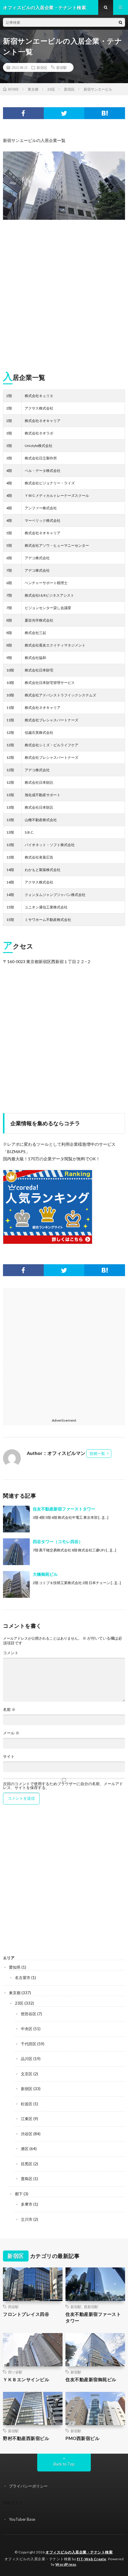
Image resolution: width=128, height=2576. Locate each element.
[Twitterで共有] (64, 113)
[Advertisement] (64, 293)
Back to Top (64, 2464)
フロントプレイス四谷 (26, 2314)
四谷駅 (13, 2307)
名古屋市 (23, 1978)
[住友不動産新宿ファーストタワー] (16, 1519)
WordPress (66, 2564)
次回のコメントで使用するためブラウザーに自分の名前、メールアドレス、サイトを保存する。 (63, 1786)
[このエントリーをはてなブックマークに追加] (105, 113)
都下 (19, 2194)
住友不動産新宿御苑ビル (91, 2379)
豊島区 (27, 2179)
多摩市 (27, 2204)
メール (11, 1733)
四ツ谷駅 (15, 2372)
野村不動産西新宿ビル (26, 2438)
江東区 (27, 2119)
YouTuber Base (22, 2519)
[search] (121, 22)
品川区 (27, 2059)
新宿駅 (62, 67)
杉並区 (27, 2104)
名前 (9, 1710)
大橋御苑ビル (45, 1574)
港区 (25, 2149)
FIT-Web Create (92, 2559)
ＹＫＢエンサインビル (26, 2379)
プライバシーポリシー (28, 2486)
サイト (9, 1756)
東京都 (15, 1993)
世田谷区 (29, 2014)
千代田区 (29, 2044)
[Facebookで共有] (23, 113)
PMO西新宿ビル (82, 2438)
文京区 (27, 2074)
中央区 (27, 2029)
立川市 (27, 2219)
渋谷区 (27, 2134)
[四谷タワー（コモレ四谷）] (16, 1552)
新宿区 (42, 67)
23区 (19, 2003)
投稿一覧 (97, 1453)
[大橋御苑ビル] (16, 1584)
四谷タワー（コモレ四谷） (58, 1541)
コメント (11, 1653)
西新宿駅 (91, 2307)
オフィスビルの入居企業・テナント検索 (79, 2552)
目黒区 (27, 2164)
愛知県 (15, 1967)
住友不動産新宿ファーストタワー (64, 1509)
